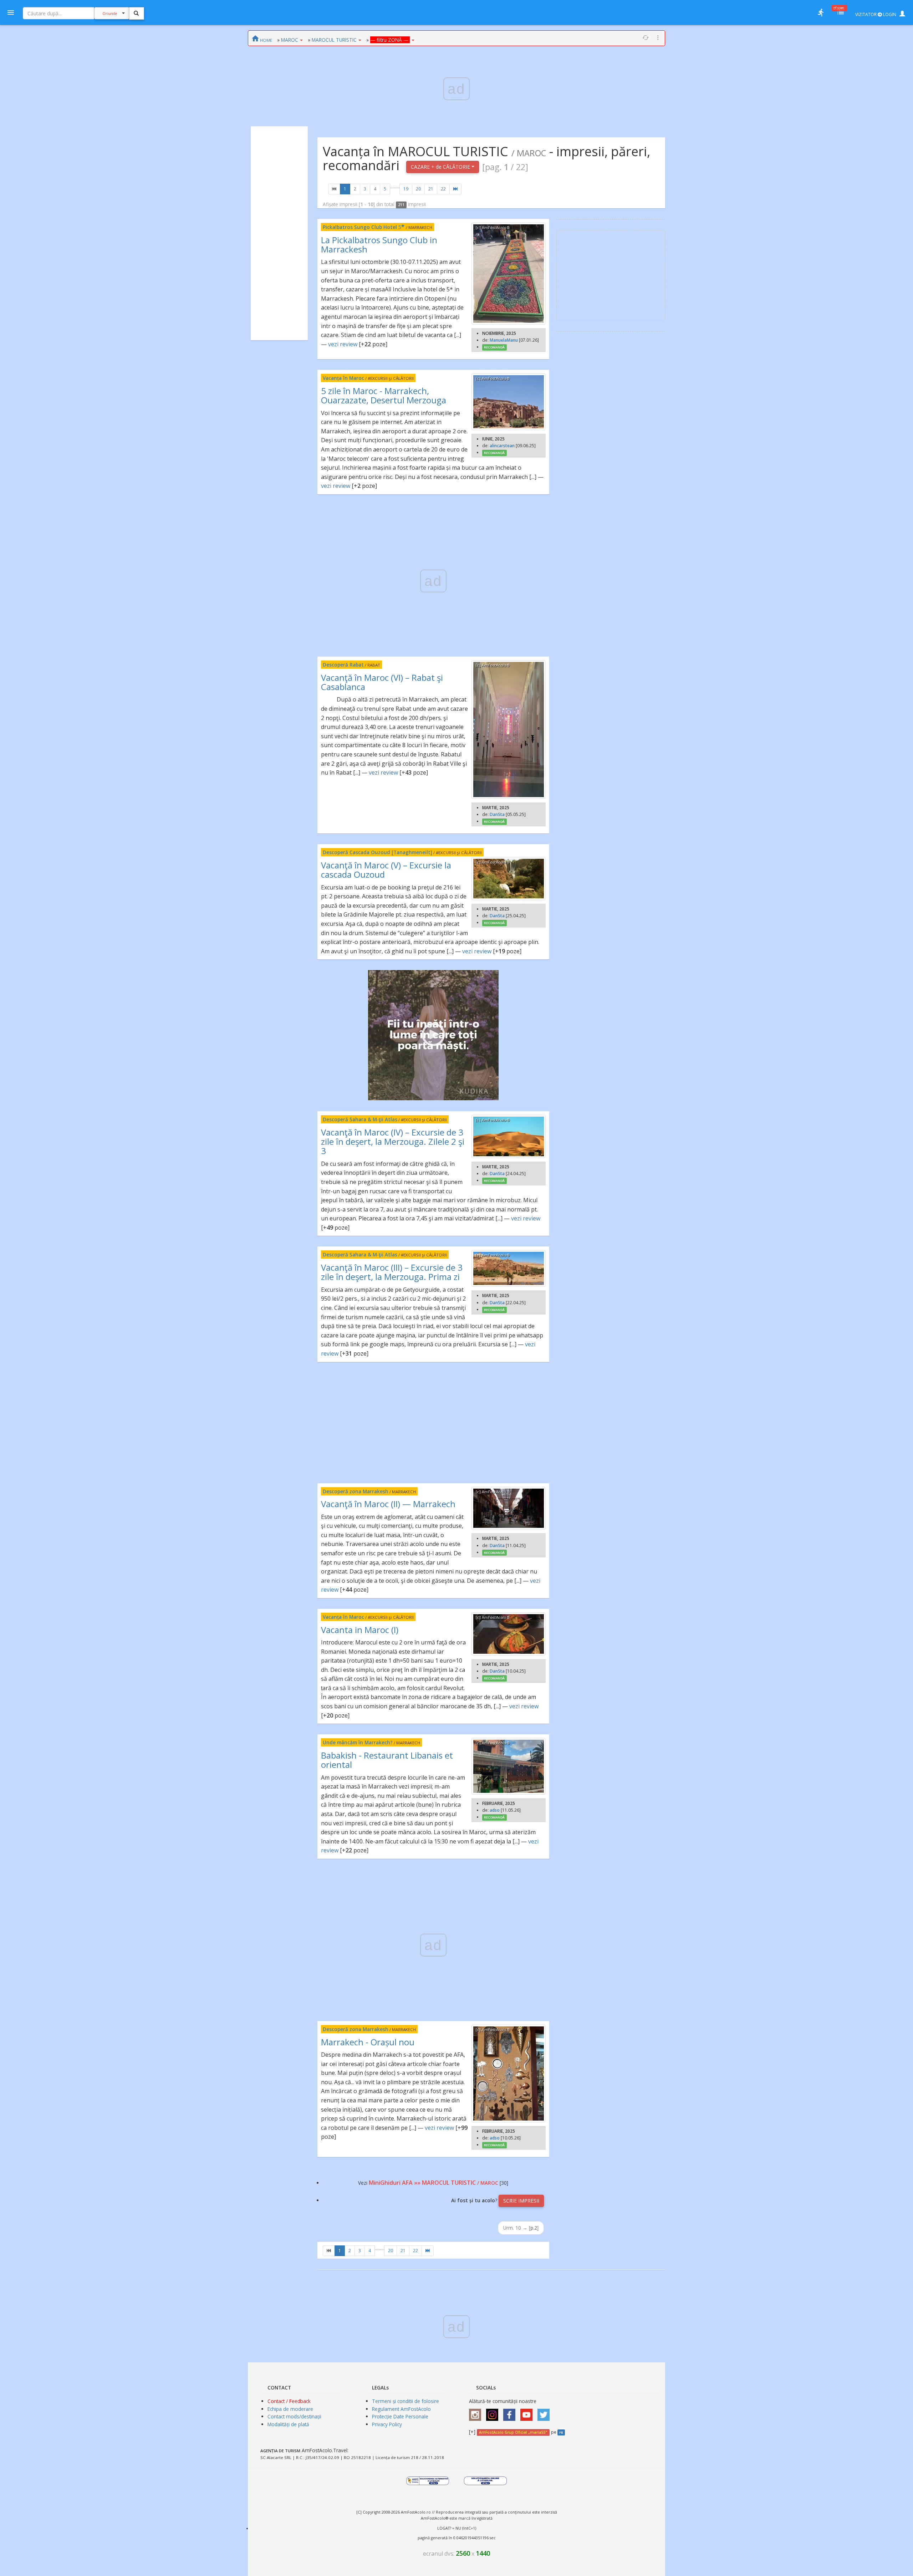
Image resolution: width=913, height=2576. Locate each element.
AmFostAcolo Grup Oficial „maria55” (513, 2432)
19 (406, 189)
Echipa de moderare (290, 2409)
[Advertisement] (279, 233)
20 (418, 189)
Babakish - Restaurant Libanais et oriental (387, 1760)
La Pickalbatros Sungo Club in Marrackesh (379, 244)
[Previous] (334, 189)
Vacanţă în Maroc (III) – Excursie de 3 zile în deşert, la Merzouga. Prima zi (392, 1272)
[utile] (821, 12)
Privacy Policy (387, 2424)
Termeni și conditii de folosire (406, 2401)
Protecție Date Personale (400, 2416)
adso (495, 1810)
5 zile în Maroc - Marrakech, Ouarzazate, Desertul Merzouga (384, 395)
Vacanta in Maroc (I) (360, 1630)
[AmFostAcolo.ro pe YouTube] (528, 2412)
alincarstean (502, 446)
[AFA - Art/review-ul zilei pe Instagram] (477, 2412)
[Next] (455, 189)
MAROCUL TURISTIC (334, 40)
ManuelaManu (504, 340)
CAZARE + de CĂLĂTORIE (441, 167)
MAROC (290, 40)
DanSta (497, 814)
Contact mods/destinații (294, 2416)
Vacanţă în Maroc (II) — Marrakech (388, 1504)
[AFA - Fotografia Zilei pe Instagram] (494, 2412)
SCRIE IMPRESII (521, 2201)
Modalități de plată (288, 2424)
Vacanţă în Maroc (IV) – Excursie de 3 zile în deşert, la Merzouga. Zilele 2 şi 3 (393, 1142)
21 (431, 189)
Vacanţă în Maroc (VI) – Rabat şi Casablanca (382, 682)
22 (443, 189)
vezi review (343, 344)
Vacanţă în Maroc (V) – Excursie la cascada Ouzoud (386, 870)
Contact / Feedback (289, 2401)
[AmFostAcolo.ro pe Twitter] (545, 2412)
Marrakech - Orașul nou (368, 2042)
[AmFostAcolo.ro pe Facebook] (511, 2412)
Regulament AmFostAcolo (401, 2409)
